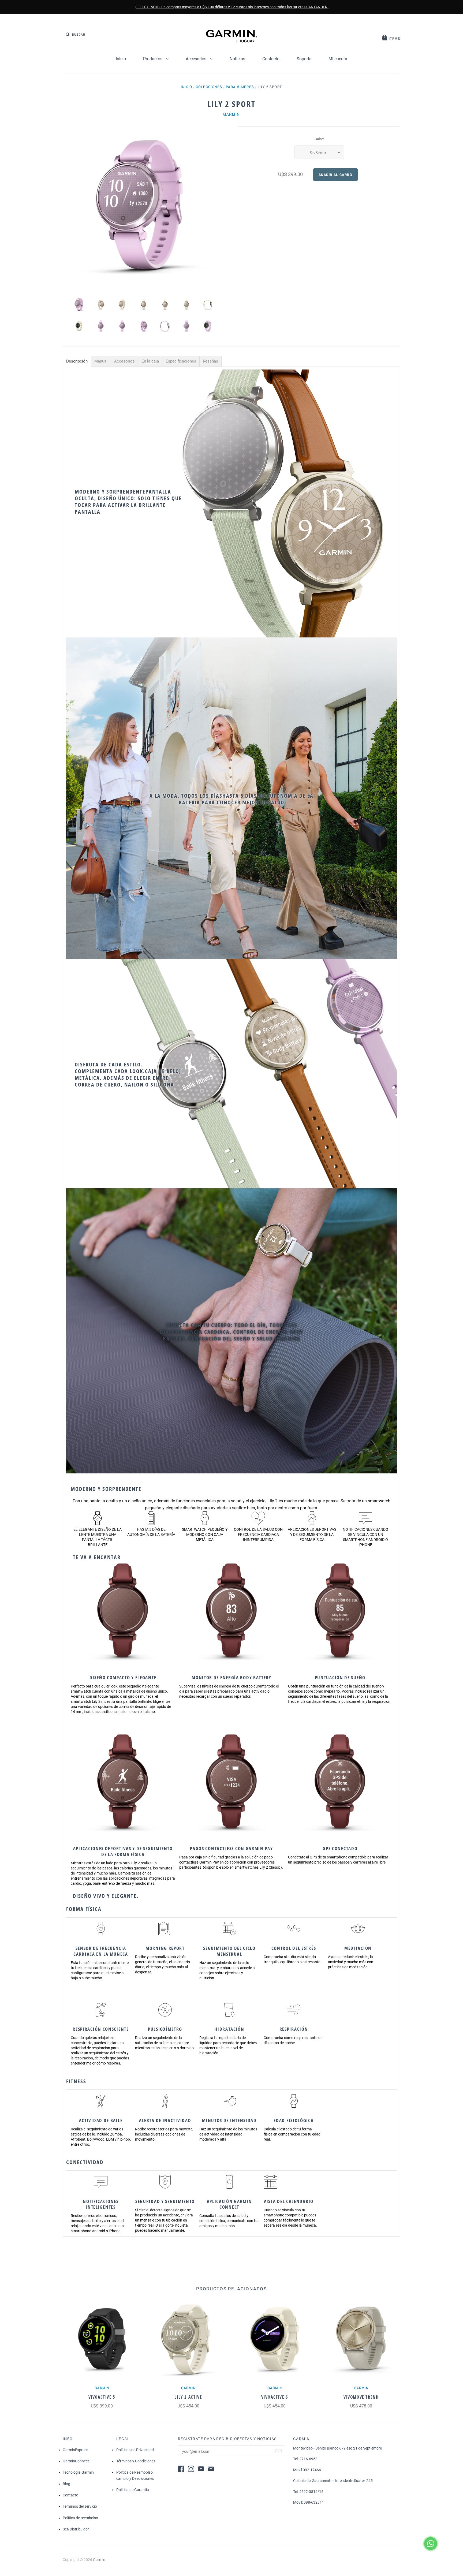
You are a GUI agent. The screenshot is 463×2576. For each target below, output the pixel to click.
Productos (153, 59)
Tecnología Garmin (78, 2472)
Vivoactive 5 (102, 2397)
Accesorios (197, 59)
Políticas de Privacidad (135, 2450)
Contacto (271, 59)
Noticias (237, 59)
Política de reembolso (80, 2518)
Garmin (231, 114)
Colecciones (209, 87)
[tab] (77, 361)
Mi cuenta (338, 59)
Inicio (121, 59)
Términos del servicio (80, 2506)
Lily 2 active (188, 2397)
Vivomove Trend (361, 2397)
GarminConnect (76, 2461)
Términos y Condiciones (136, 2461)
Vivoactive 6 (275, 2397)
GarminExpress (75, 2450)
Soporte (304, 59)
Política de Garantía (133, 2490)
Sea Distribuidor (76, 2529)
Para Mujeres (240, 87)
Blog (66, 2484)
